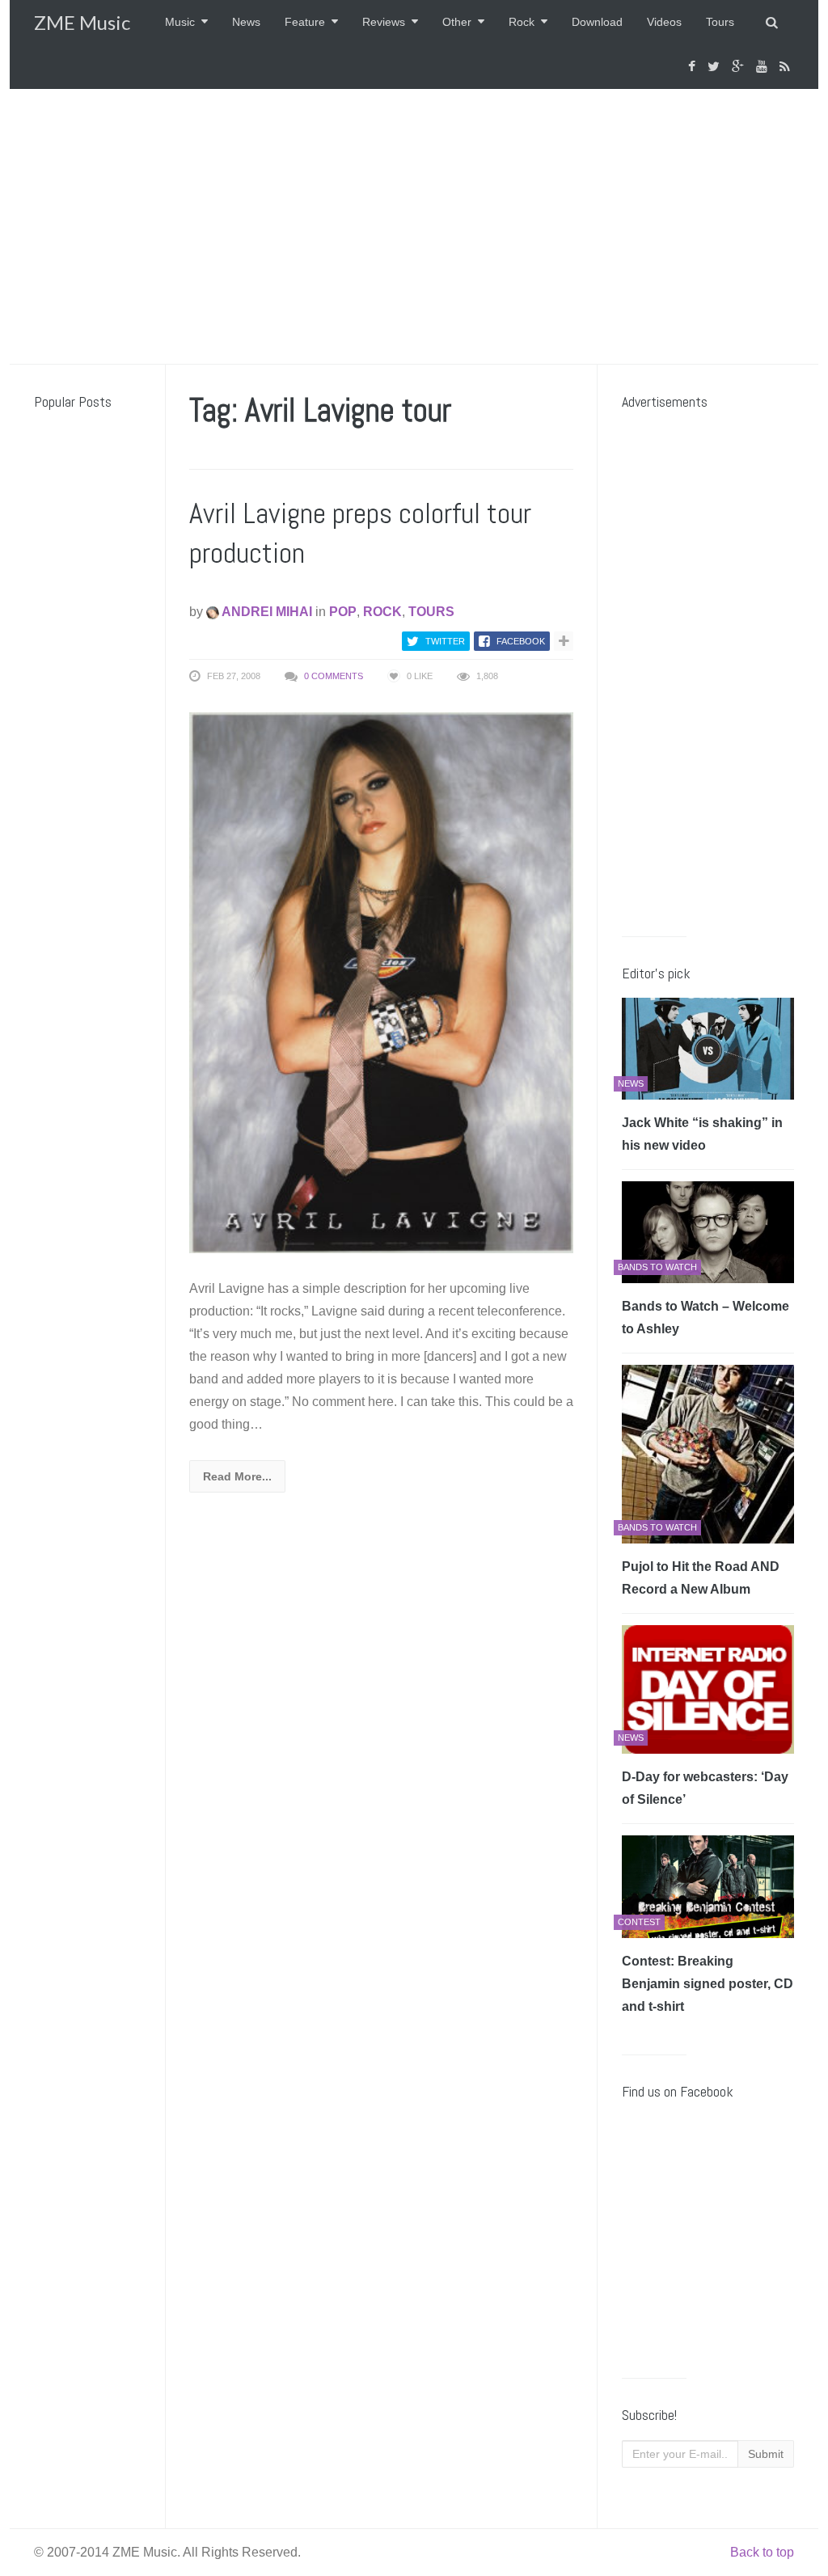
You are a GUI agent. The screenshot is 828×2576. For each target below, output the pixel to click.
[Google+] (740, 67)
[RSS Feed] (787, 67)
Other (457, 22)
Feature (305, 22)
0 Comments (334, 676)
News (246, 22)
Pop (343, 612)
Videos (664, 22)
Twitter (445, 641)
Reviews (384, 22)
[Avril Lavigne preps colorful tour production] (382, 982)
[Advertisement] (414, 226)
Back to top (762, 2552)
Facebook (521, 641)
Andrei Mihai (266, 612)
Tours (720, 22)
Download (597, 22)
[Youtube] (764, 67)
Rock (522, 22)
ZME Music (82, 22)
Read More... (237, 1476)
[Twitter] (716, 67)
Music (180, 22)
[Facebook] (694, 67)
